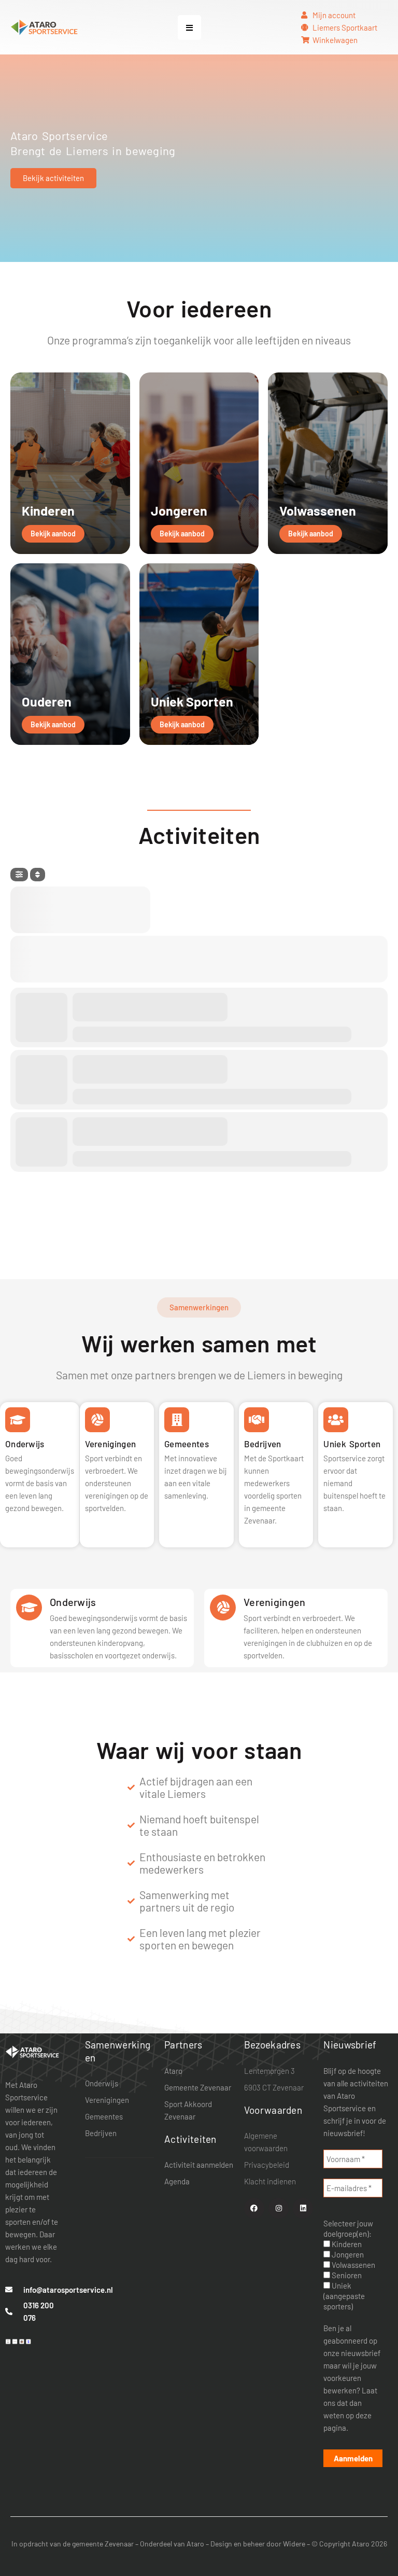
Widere (294, 2544)
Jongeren (347, 2254)
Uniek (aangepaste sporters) (344, 2296)
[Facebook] (254, 2208)
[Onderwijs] (29, 1608)
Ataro (195, 2544)
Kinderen (346, 2244)
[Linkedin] (303, 2208)
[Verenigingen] (223, 1608)
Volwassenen (353, 2265)
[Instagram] (279, 2208)
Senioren (346, 2275)
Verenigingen (275, 1602)
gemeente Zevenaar (103, 2544)
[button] (189, 27)
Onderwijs (73, 1602)
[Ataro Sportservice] (32, 2051)
